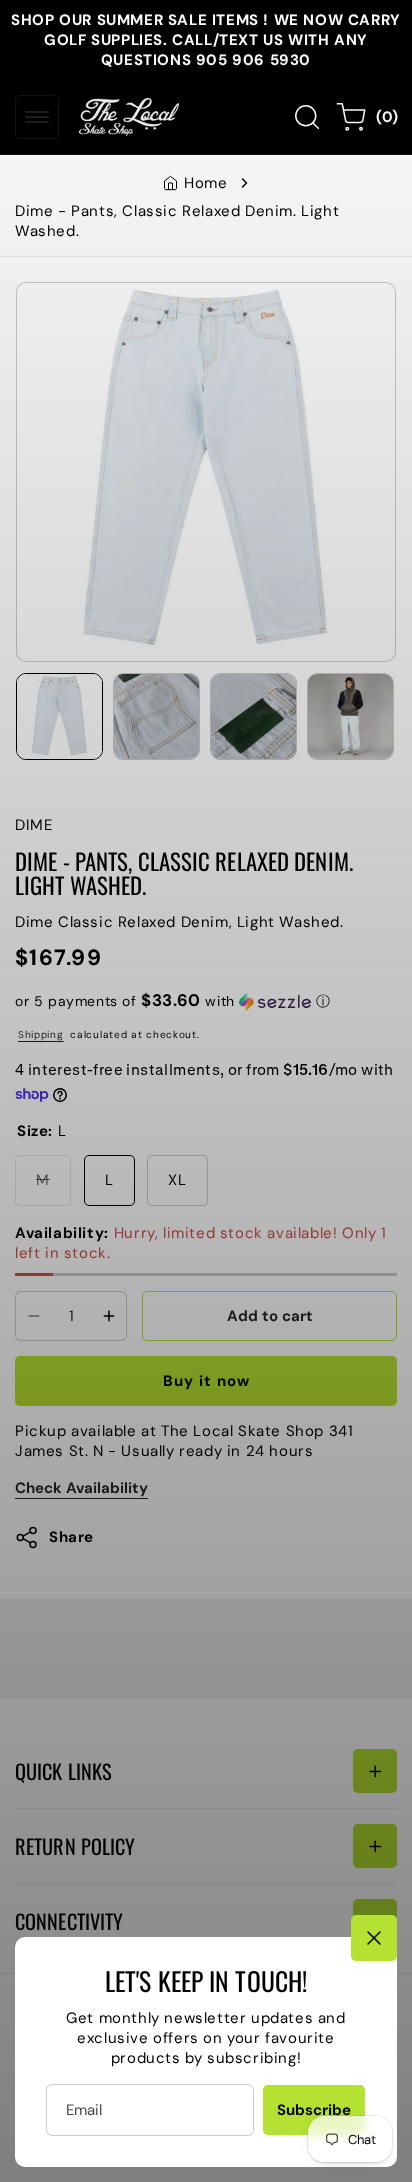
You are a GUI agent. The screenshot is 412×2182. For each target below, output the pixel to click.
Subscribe (314, 2110)
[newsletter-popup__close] (374, 1938)
